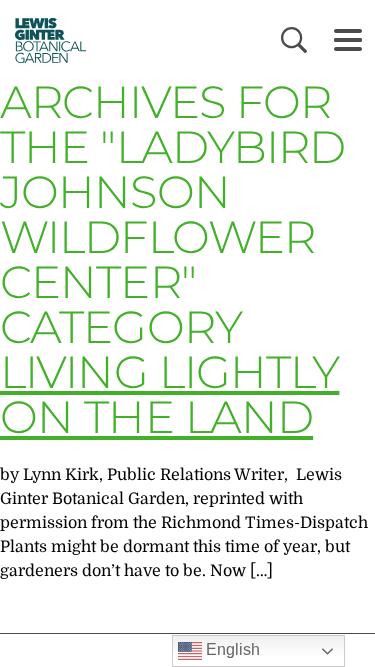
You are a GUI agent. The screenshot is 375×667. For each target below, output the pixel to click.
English (231, 649)
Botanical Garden (43, 40)
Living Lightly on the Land (169, 394)
